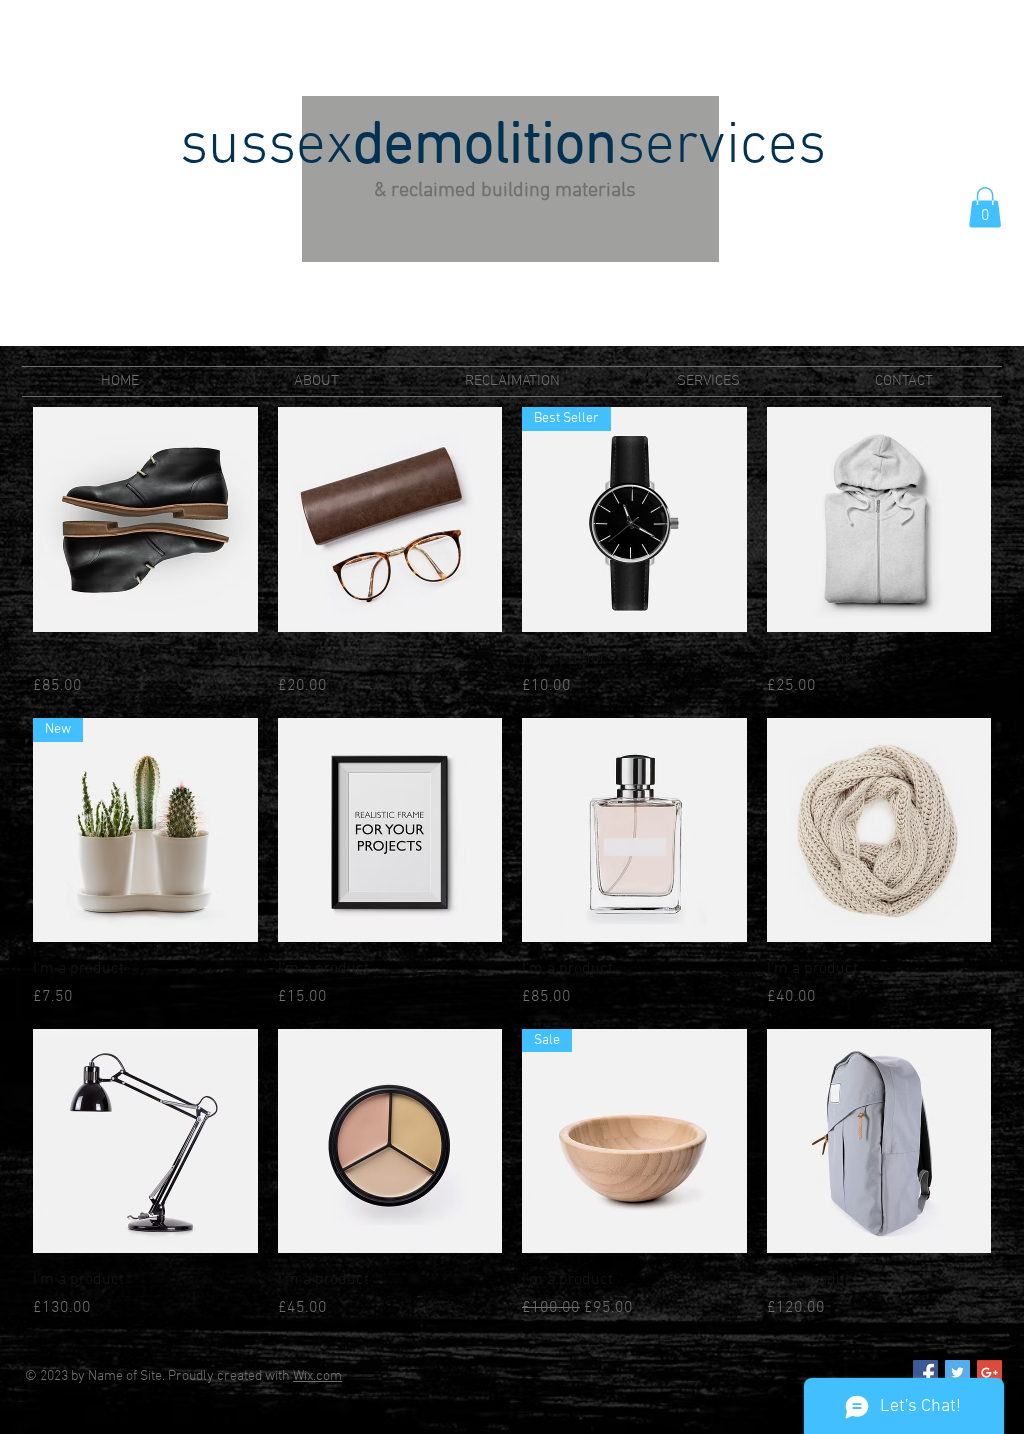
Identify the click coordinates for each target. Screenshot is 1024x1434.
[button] (985, 207)
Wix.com (317, 1376)
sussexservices (503, 147)
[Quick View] (145, 519)
